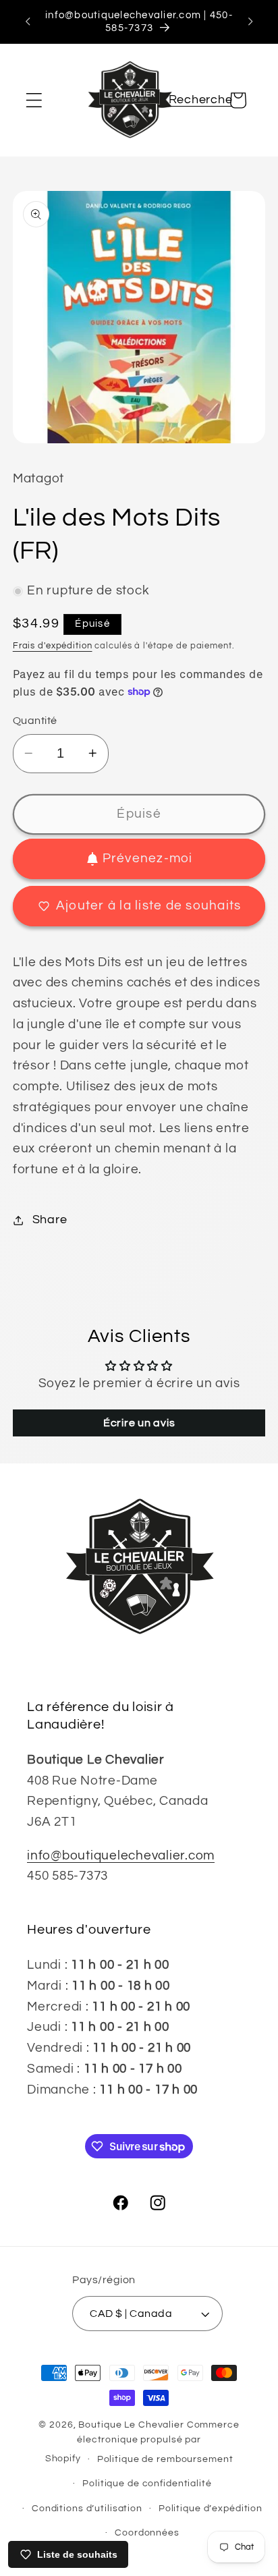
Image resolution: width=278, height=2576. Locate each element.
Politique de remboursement (165, 2459)
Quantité (35, 721)
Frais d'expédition (53, 646)
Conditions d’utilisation (87, 2509)
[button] (34, 100)
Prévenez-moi (148, 859)
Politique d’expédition (211, 2509)
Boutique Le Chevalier (131, 2425)
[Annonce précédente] (28, 22)
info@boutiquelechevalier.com (121, 1856)
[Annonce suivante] (250, 22)
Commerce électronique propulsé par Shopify (142, 2442)
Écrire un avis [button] (139, 1423)
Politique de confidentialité (147, 2484)
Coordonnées (147, 2533)
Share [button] (50, 1220)
